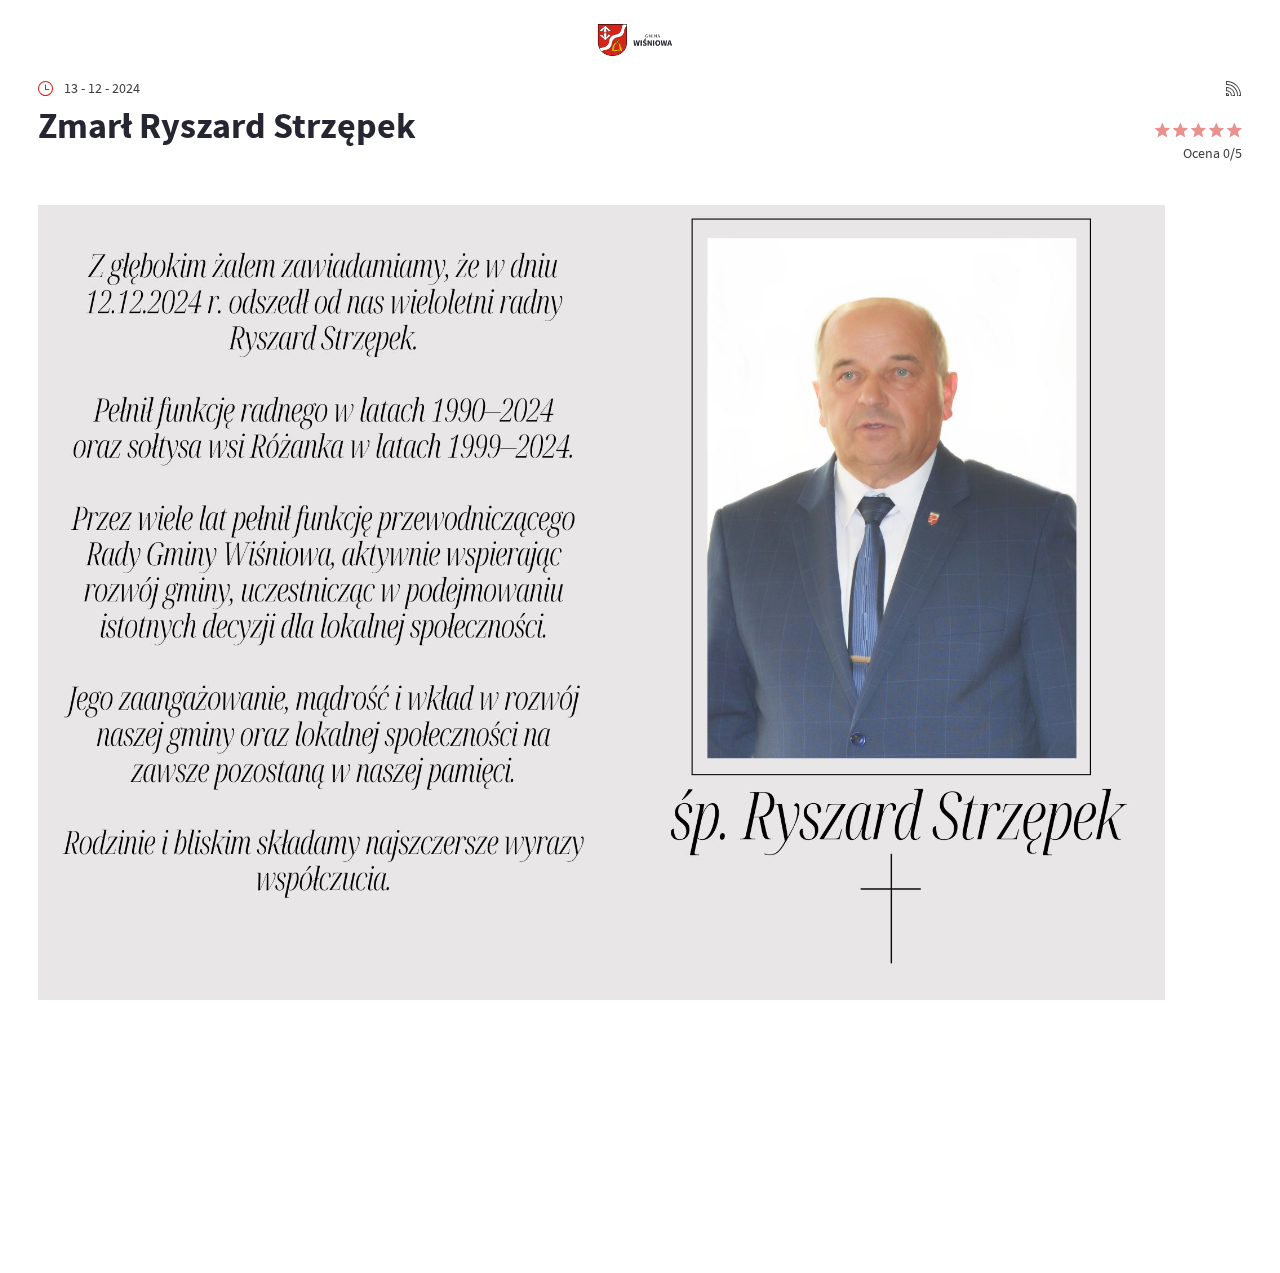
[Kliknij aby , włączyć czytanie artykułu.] (51, 179)
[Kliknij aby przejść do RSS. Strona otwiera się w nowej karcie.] (1233, 88)
